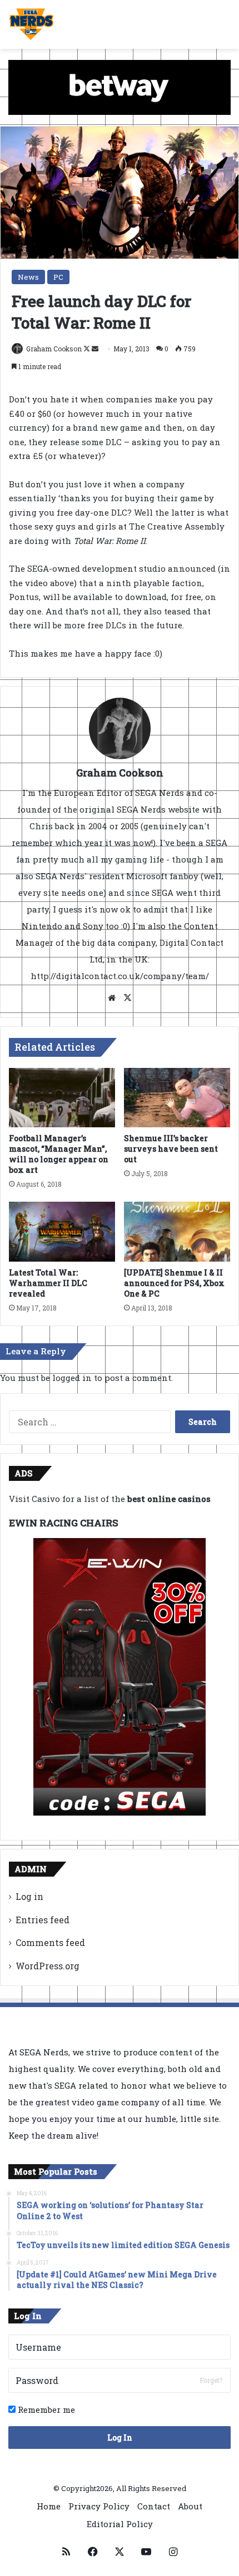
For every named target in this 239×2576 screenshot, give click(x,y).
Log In (120, 2438)
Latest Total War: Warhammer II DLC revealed (48, 1283)
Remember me (45, 2409)
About (190, 2506)
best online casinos (169, 1499)
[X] (127, 998)
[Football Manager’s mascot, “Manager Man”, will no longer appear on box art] (62, 1098)
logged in (72, 1378)
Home (49, 2506)
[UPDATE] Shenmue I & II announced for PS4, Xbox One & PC (174, 1283)
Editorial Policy (120, 2524)
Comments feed (50, 1942)
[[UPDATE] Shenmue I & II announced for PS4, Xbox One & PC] (177, 1232)
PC (58, 277)
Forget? (211, 2380)
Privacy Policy (99, 2506)
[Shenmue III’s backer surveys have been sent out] (177, 1098)
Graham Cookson (54, 349)
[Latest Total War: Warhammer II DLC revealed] (62, 1232)
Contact (154, 2506)
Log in (29, 1896)
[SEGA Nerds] (31, 24)
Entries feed (43, 1920)
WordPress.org (48, 1966)
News (28, 277)
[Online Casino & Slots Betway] (120, 86)
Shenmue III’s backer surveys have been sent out (171, 1149)
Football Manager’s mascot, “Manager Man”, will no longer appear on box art (59, 1154)
